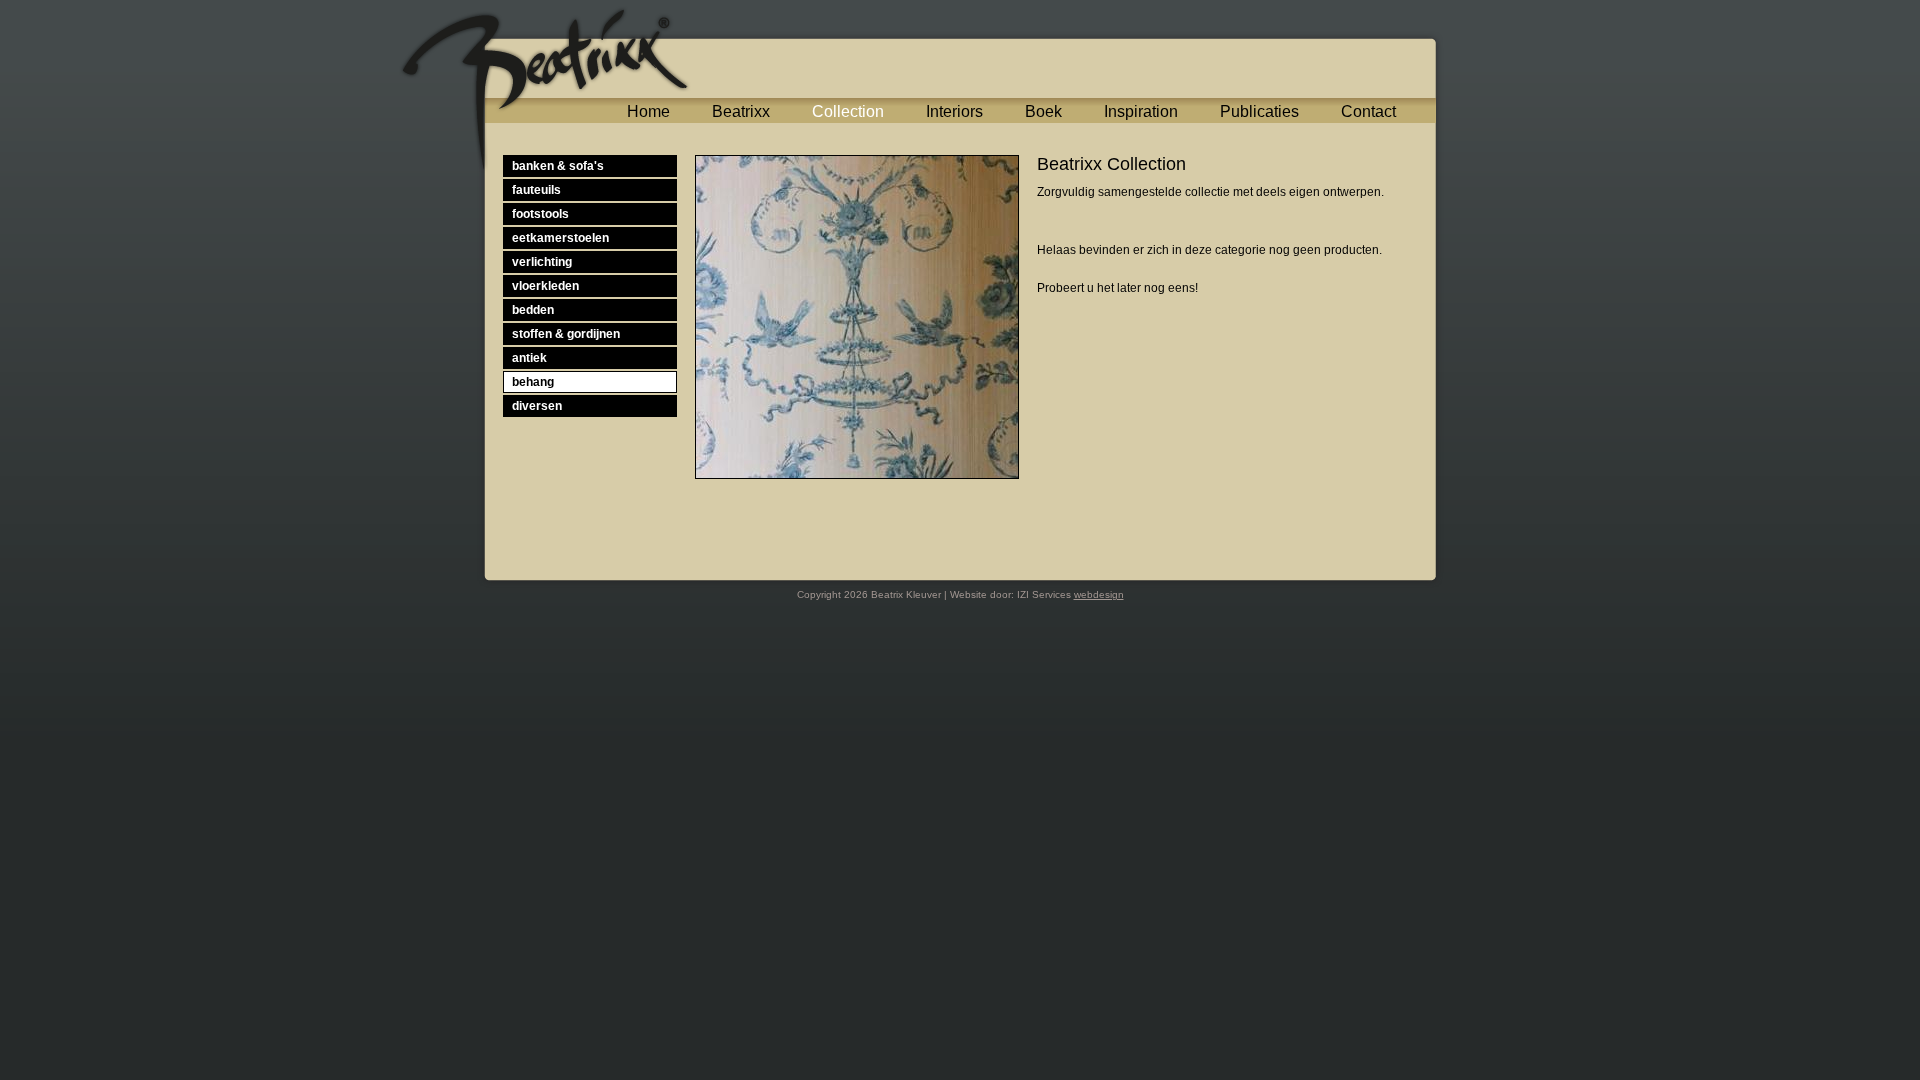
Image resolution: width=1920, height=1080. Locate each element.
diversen (537, 406)
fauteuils (536, 190)
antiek (529, 358)
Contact (1368, 111)
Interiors (954, 111)
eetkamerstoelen (560, 238)
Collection (848, 111)
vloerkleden (545, 286)
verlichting (542, 262)
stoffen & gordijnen (566, 334)
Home (648, 111)
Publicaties (1259, 111)
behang (533, 382)
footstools (540, 214)
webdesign (1099, 594)
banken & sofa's (558, 166)
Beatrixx (741, 111)
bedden (533, 310)
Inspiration (1141, 111)
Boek (1043, 111)
